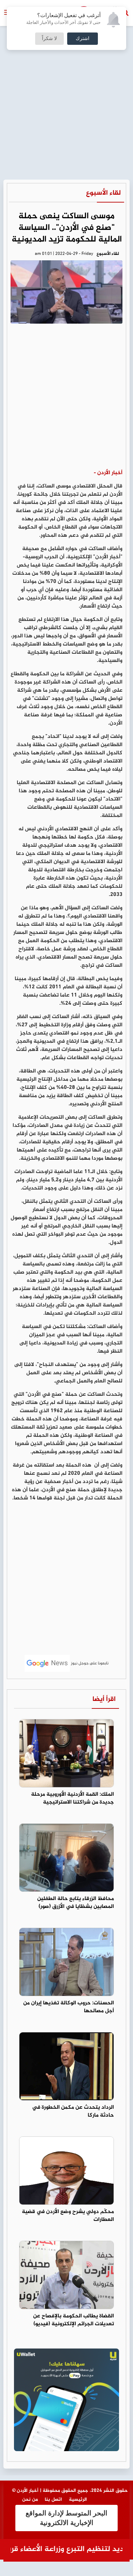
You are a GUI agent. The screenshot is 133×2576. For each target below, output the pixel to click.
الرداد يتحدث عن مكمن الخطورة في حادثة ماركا (73, 2111)
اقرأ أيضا (104, 1699)
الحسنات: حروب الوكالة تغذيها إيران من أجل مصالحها (69, 2007)
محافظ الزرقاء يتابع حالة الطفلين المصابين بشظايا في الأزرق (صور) (76, 1903)
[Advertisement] (66, 70)
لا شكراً (49, 39)
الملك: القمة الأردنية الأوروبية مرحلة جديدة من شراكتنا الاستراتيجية (72, 1798)
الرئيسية (78, 2500)
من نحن (30, 2500)
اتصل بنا (53, 2500)
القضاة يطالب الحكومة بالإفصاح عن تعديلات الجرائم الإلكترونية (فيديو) (73, 2320)
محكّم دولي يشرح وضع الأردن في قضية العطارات (68, 2216)
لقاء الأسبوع (103, 193)
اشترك (83, 39)
